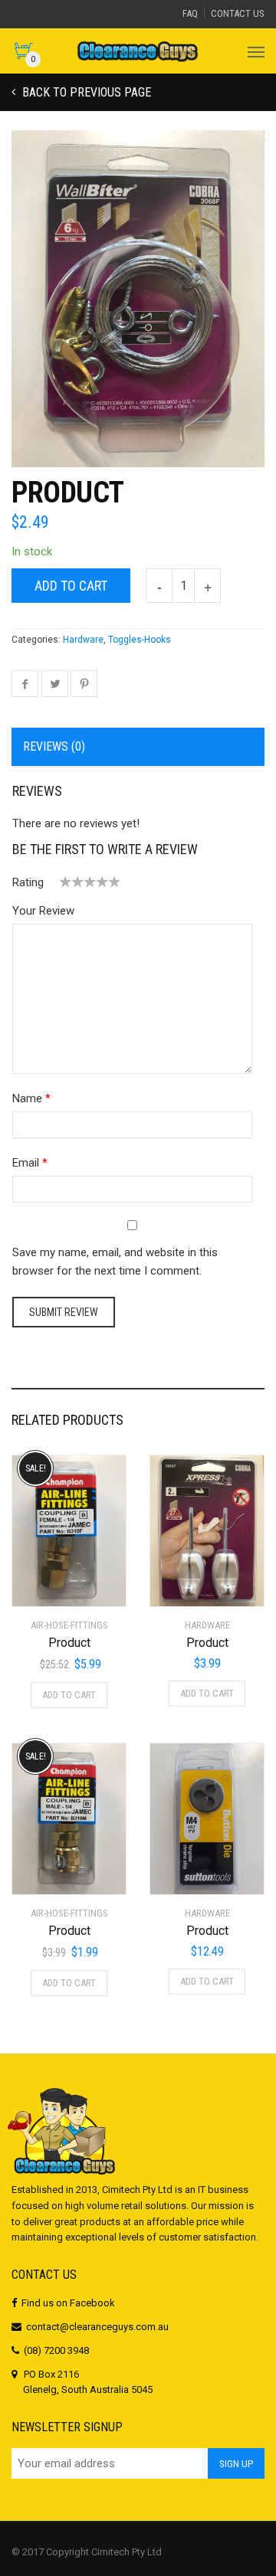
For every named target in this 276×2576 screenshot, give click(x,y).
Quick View (55, 1586)
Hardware (83, 640)
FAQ (190, 13)
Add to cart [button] (69, 1695)
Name (27, 1098)
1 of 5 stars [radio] (65, 881)
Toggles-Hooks (140, 640)
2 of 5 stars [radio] (71, 881)
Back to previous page (85, 92)
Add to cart (71, 586)
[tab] (138, 748)
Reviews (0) (54, 746)
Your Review (43, 911)
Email (26, 1163)
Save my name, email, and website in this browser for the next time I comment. (115, 1262)
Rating (28, 882)
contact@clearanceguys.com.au (97, 2327)
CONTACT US (238, 13)
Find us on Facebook (68, 2303)
